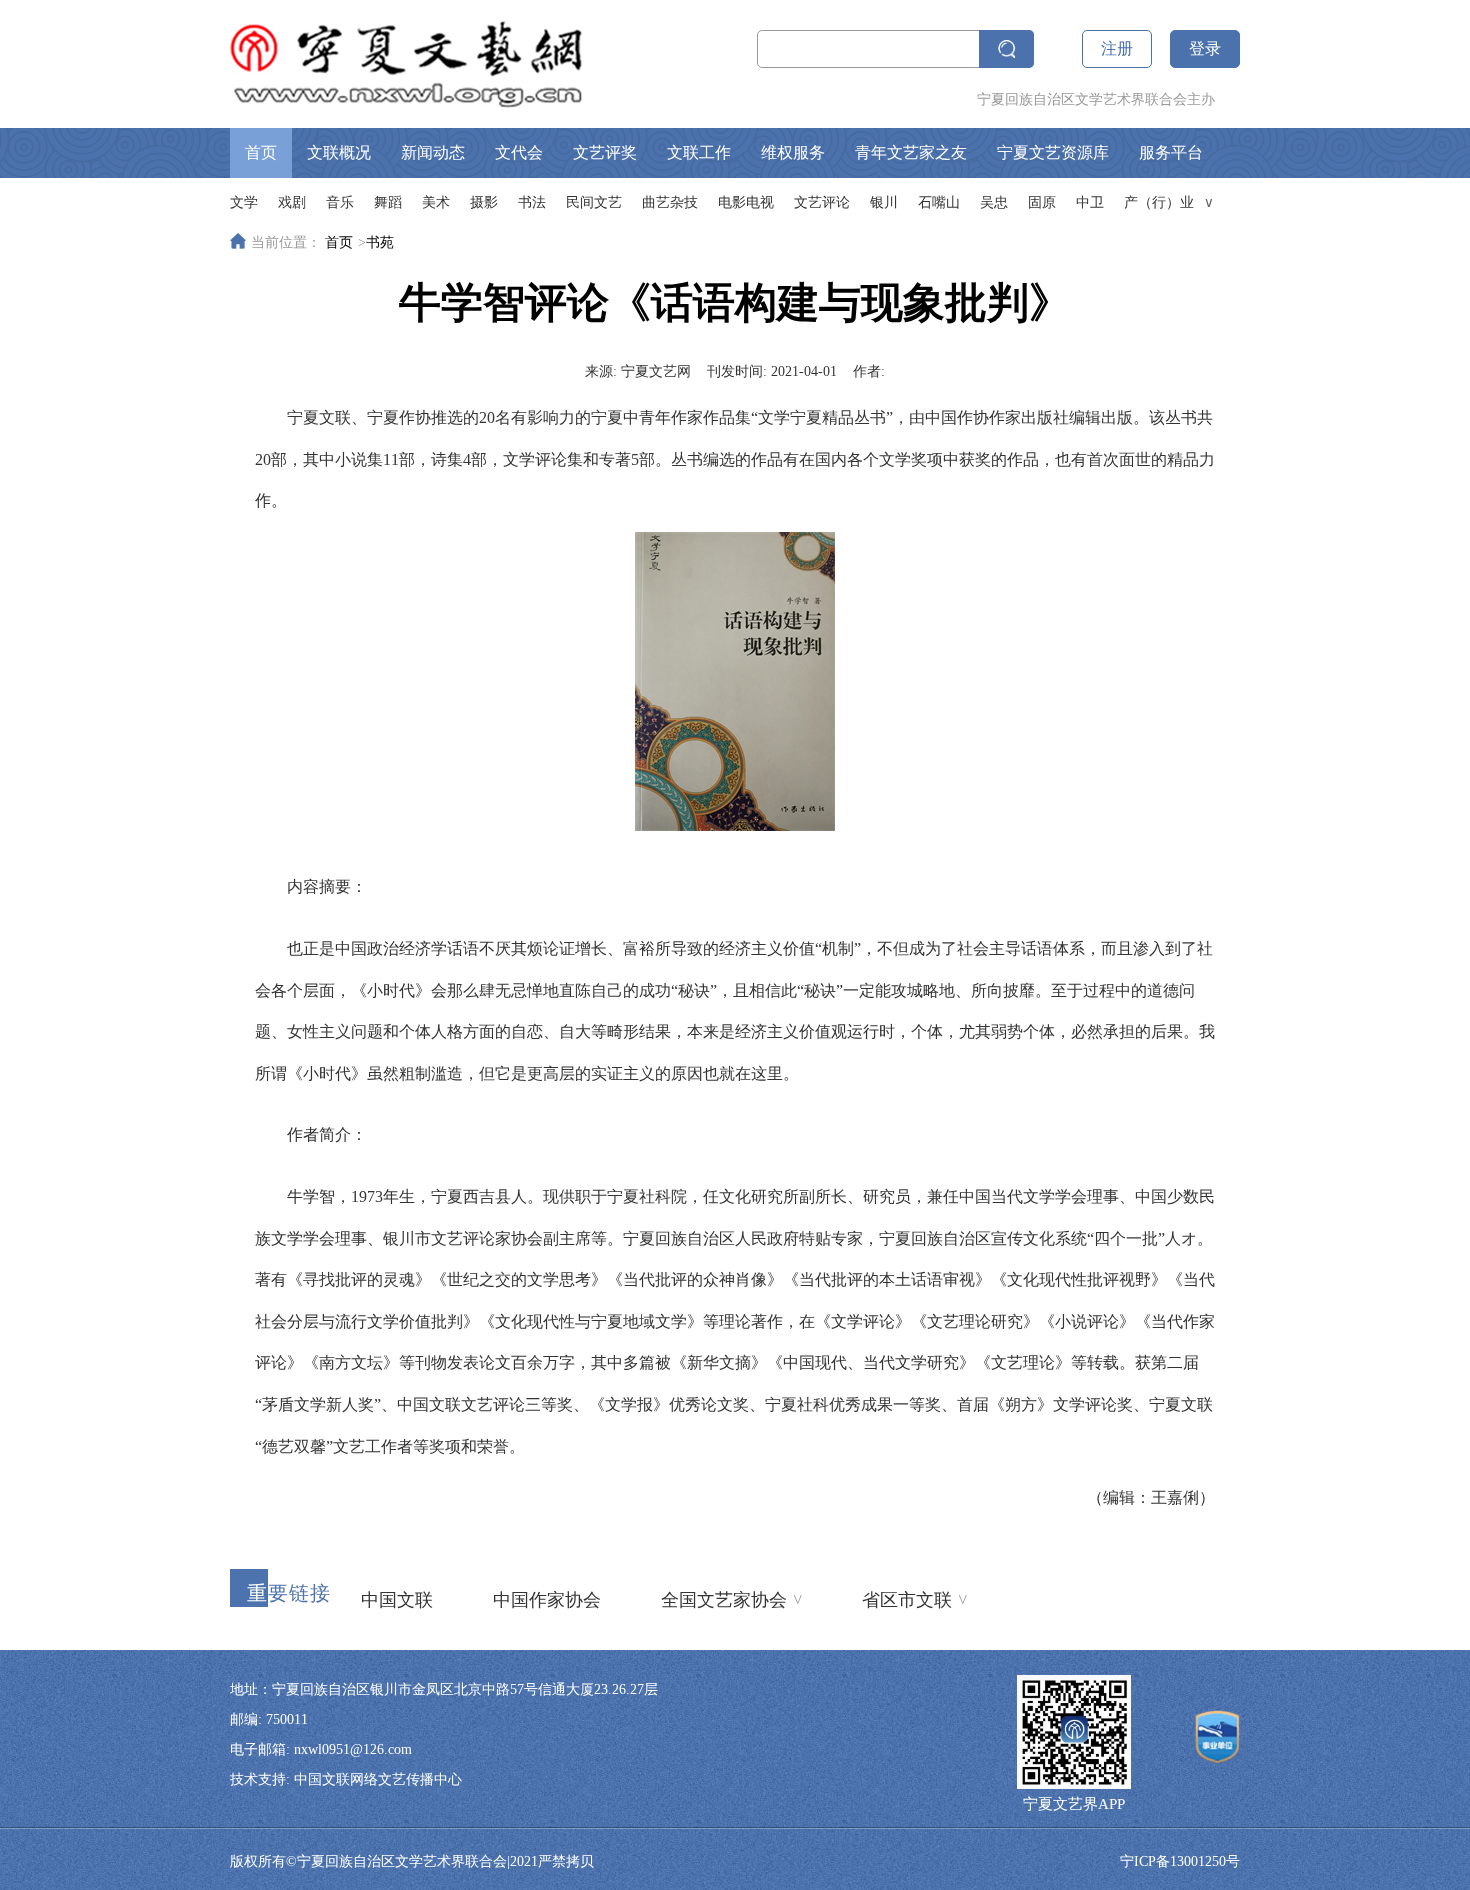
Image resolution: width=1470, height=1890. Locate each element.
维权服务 (793, 152)
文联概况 (339, 152)
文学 (244, 202)
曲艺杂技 (670, 202)
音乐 (340, 202)
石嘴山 (939, 202)
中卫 (1090, 202)
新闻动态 (433, 152)
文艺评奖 (605, 152)
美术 (436, 202)
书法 (532, 202)
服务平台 (1171, 152)
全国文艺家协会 (731, 1599)
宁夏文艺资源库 (1053, 152)
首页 (261, 152)
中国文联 (397, 1600)
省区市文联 (914, 1599)
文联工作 (699, 152)
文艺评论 (822, 202)
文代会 (519, 152)
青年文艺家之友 (911, 152)
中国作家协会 (547, 1600)
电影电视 (746, 202)
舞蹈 (388, 202)
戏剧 (292, 202)
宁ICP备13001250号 (1180, 1861)
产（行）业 (1159, 202)
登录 (1205, 48)
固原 (1042, 202)
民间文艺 (594, 202)
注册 (1117, 48)
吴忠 (994, 202)
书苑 (380, 242)
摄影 (484, 202)
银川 (884, 202)
